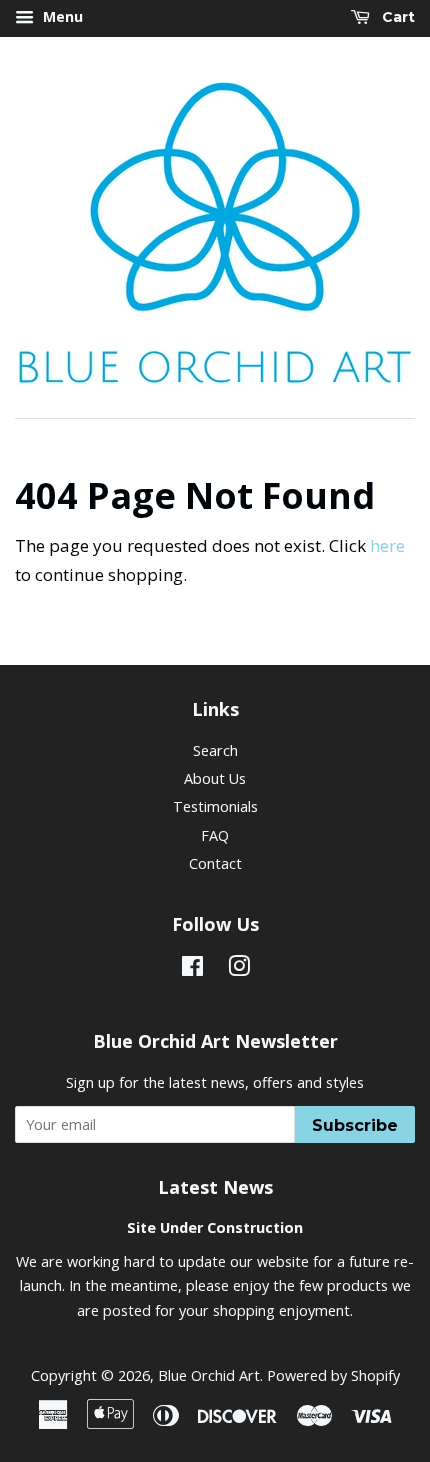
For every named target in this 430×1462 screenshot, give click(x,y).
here (387, 545)
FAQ (215, 835)
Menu (61, 16)
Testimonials (215, 806)
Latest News (215, 1187)
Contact (215, 863)
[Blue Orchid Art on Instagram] (239, 969)
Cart (396, 17)
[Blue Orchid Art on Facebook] (192, 969)
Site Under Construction (215, 1227)
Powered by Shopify (333, 1375)
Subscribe (355, 1125)
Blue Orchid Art (209, 1375)
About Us (215, 778)
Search (215, 750)
